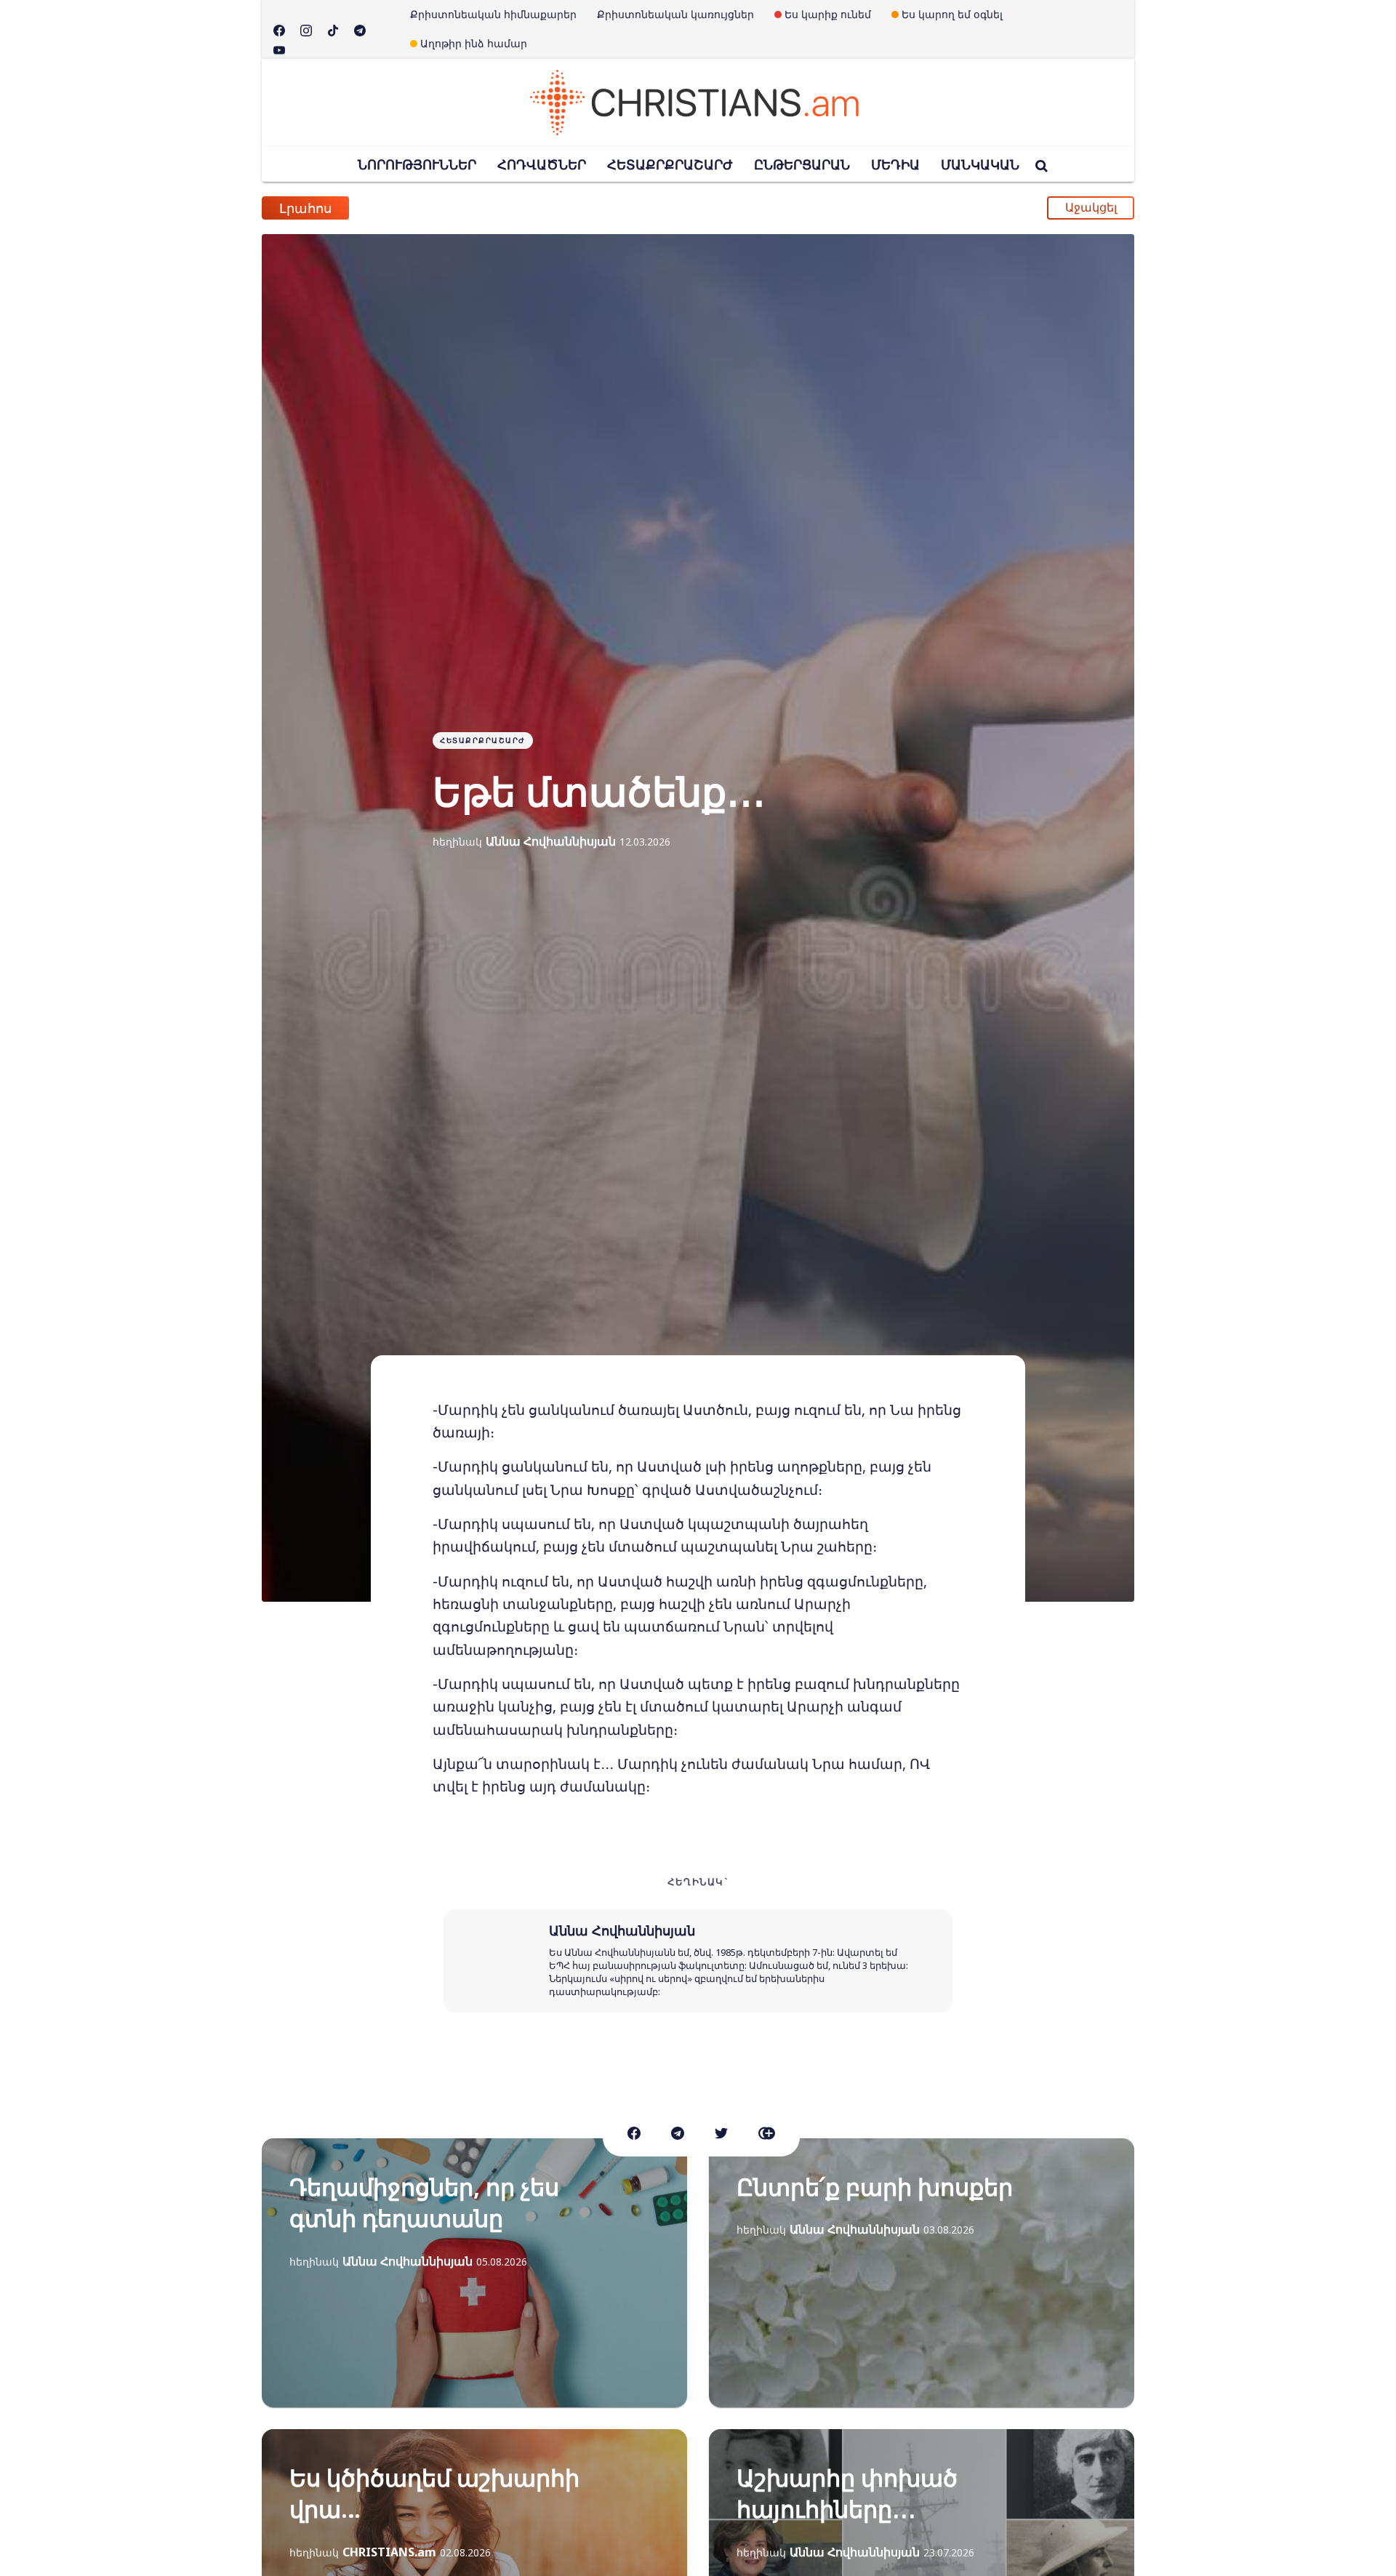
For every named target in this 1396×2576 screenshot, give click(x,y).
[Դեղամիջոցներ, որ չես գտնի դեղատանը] (474, 2273)
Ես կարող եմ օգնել (952, 14)
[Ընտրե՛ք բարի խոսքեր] (922, 2273)
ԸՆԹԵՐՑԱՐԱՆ (802, 164)
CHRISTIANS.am (389, 2552)
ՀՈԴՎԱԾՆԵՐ (542, 164)
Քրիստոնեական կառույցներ (675, 14)
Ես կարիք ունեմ (828, 14)
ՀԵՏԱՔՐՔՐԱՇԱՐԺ (670, 164)
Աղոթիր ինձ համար (474, 43)
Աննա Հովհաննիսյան (551, 841)
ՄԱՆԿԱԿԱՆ (980, 164)
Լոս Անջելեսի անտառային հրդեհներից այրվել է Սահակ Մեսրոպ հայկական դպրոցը (649, 215)
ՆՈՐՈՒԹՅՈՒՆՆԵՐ (417, 164)
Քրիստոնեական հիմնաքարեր (493, 14)
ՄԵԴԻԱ (895, 164)
